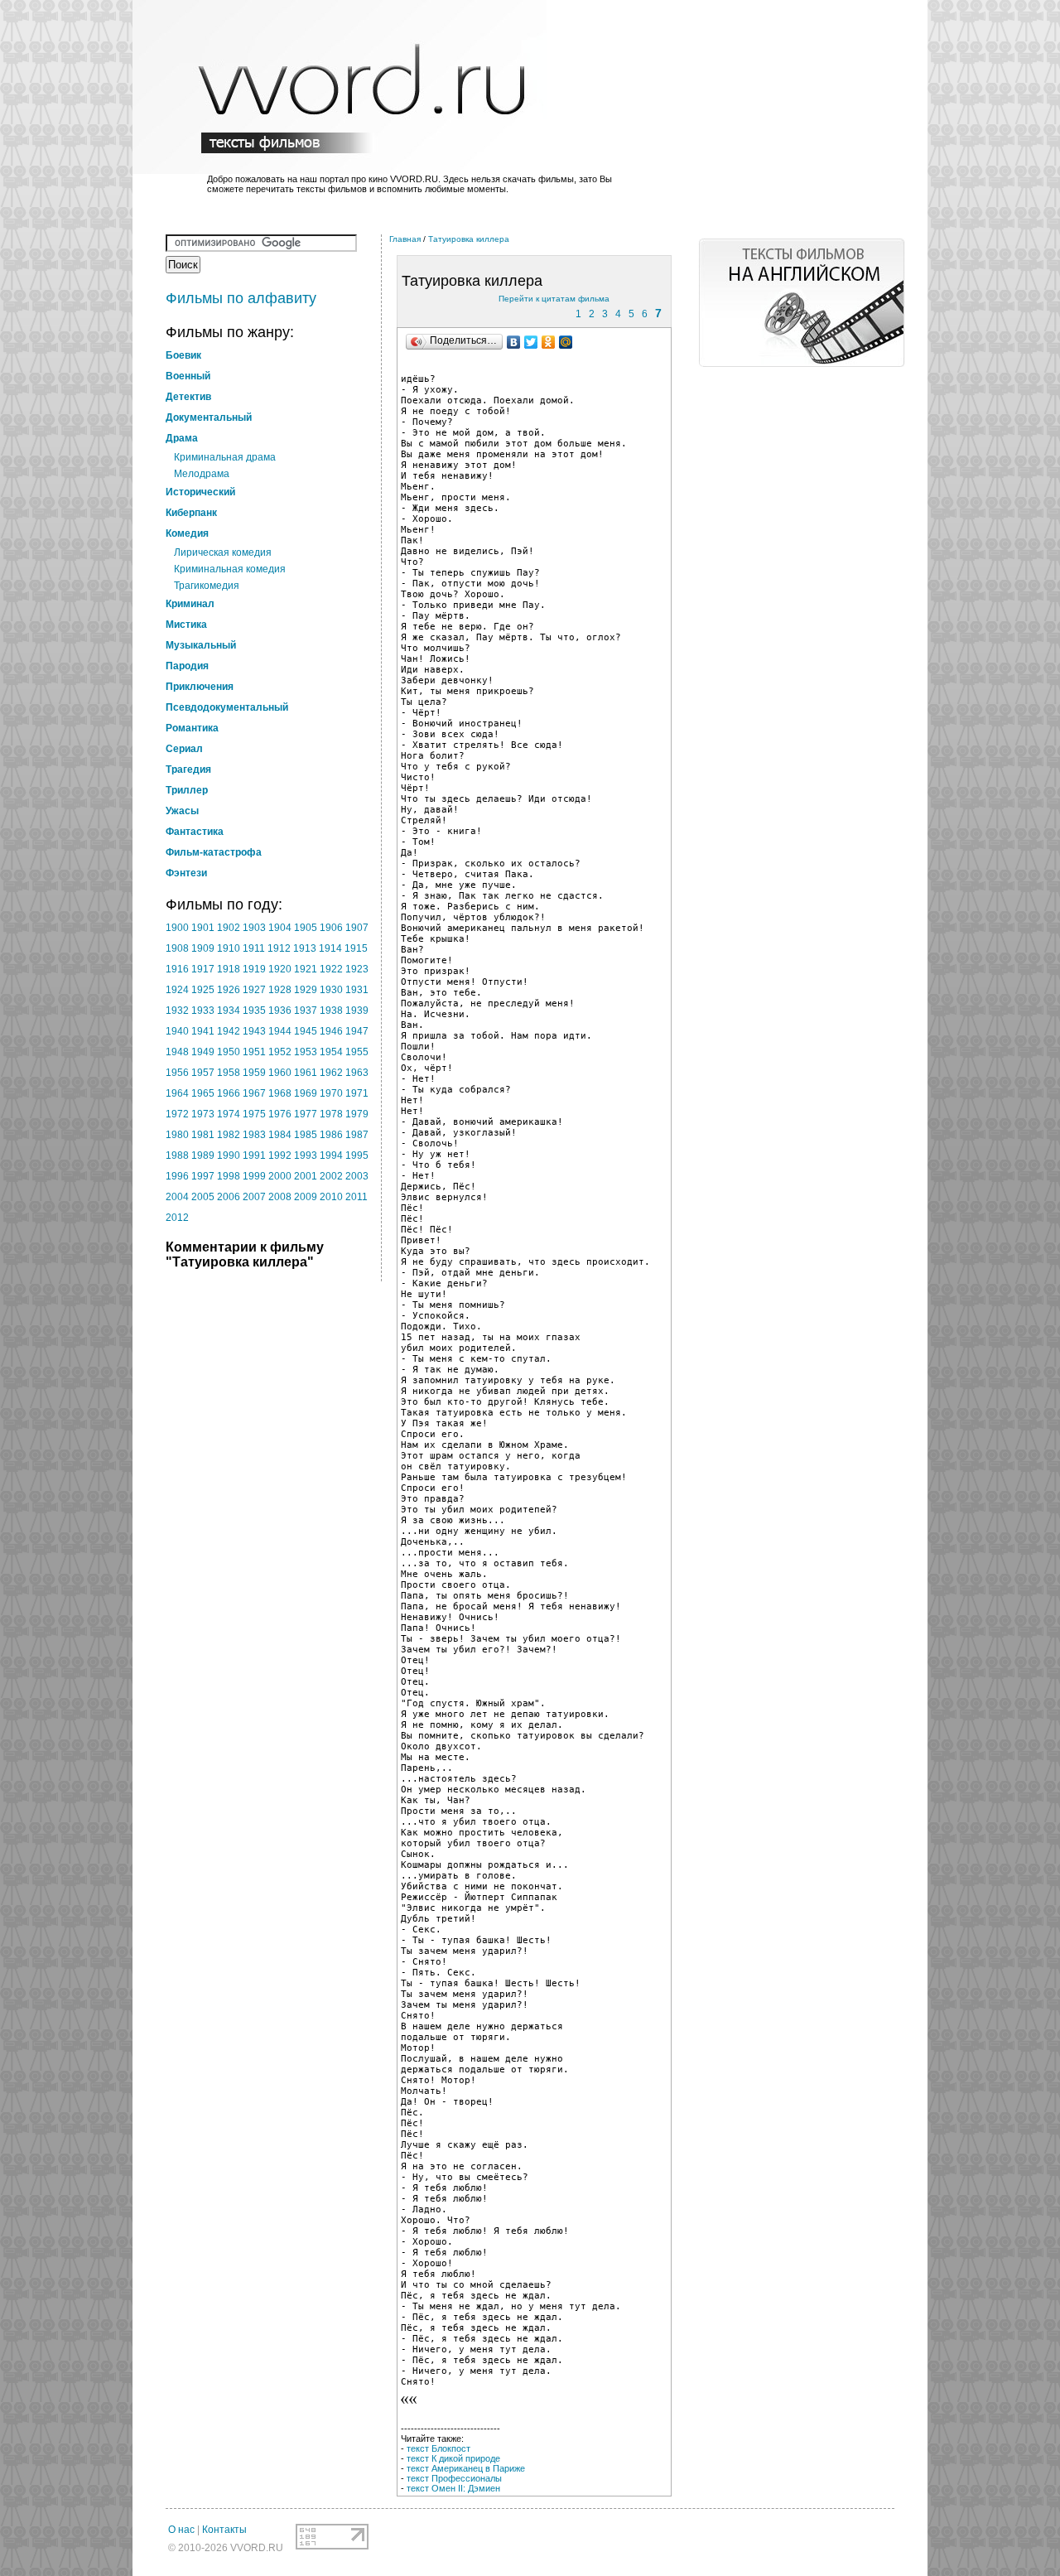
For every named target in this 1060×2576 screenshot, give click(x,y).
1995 (357, 1155)
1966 (229, 1093)
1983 (254, 1135)
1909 (203, 948)
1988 (177, 1155)
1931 (357, 990)
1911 (254, 948)
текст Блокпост (438, 2448)
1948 (177, 1052)
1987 (357, 1135)
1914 (330, 948)
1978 (331, 1114)
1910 (229, 948)
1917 (203, 969)
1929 (306, 990)
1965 (203, 1093)
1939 (357, 1011)
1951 (254, 1052)
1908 (177, 948)
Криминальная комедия (230, 569)
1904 (280, 928)
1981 (203, 1135)
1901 (203, 928)
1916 (177, 969)
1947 (357, 1031)
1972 (177, 1114)
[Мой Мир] (566, 342)
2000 (280, 1176)
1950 (229, 1052)
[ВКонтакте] (514, 342)
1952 (280, 1052)
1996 (177, 1176)
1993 (306, 1155)
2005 (203, 1197)
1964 (177, 1093)
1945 (306, 1031)
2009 (306, 1197)
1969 (306, 1093)
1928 (280, 990)
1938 (331, 1011)
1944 (280, 1031)
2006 (229, 1197)
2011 (357, 1197)
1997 (203, 1176)
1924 (177, 990)
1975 (254, 1114)
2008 (280, 1197)
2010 (331, 1197)
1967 (254, 1093)
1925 (203, 990)
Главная (405, 239)
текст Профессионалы (454, 2478)
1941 (203, 1031)
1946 (331, 1031)
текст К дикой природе (453, 2458)
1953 (306, 1052)
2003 (357, 1176)
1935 (254, 1011)
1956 (177, 1073)
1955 (357, 1052)
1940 (177, 1031)
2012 (177, 1218)
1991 (254, 1155)
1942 (229, 1031)
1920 (280, 969)
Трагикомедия (207, 586)
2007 (254, 1197)
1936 (280, 1011)
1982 (229, 1135)
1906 (331, 928)
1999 (254, 1176)
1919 (254, 969)
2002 (331, 1176)
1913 (305, 948)
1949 (203, 1052)
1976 (280, 1114)
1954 (331, 1052)
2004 (177, 1197)
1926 (229, 990)
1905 (306, 928)
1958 (229, 1073)
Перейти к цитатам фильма (554, 299)
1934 (229, 1011)
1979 (357, 1114)
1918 (229, 969)
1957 (203, 1073)
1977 (306, 1114)
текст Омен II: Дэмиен (453, 2488)
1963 (357, 1073)
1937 (306, 1011)
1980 (177, 1135)
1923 (357, 969)
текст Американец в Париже (466, 2468)
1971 (357, 1093)
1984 (280, 1135)
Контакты (224, 2530)
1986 (331, 1135)
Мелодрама (202, 474)
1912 (279, 948)
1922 (331, 969)
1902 (229, 928)
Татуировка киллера (469, 239)
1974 (229, 1114)
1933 (203, 1011)
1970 (331, 1093)
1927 (254, 990)
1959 (254, 1073)
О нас (181, 2530)
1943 (254, 1031)
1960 (280, 1073)
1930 (331, 990)
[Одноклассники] (549, 342)
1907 (357, 928)
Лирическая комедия (223, 552)
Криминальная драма (225, 457)
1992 (280, 1155)
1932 (177, 1011)
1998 (229, 1176)
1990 (229, 1155)
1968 (280, 1093)
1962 (331, 1073)
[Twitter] (531, 342)
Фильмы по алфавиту (241, 298)
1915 (356, 948)
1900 (177, 928)
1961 (306, 1073)
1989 (203, 1155)
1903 (254, 928)
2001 (306, 1176)
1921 (306, 969)
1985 (306, 1135)
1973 (203, 1114)
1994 (331, 1155)
